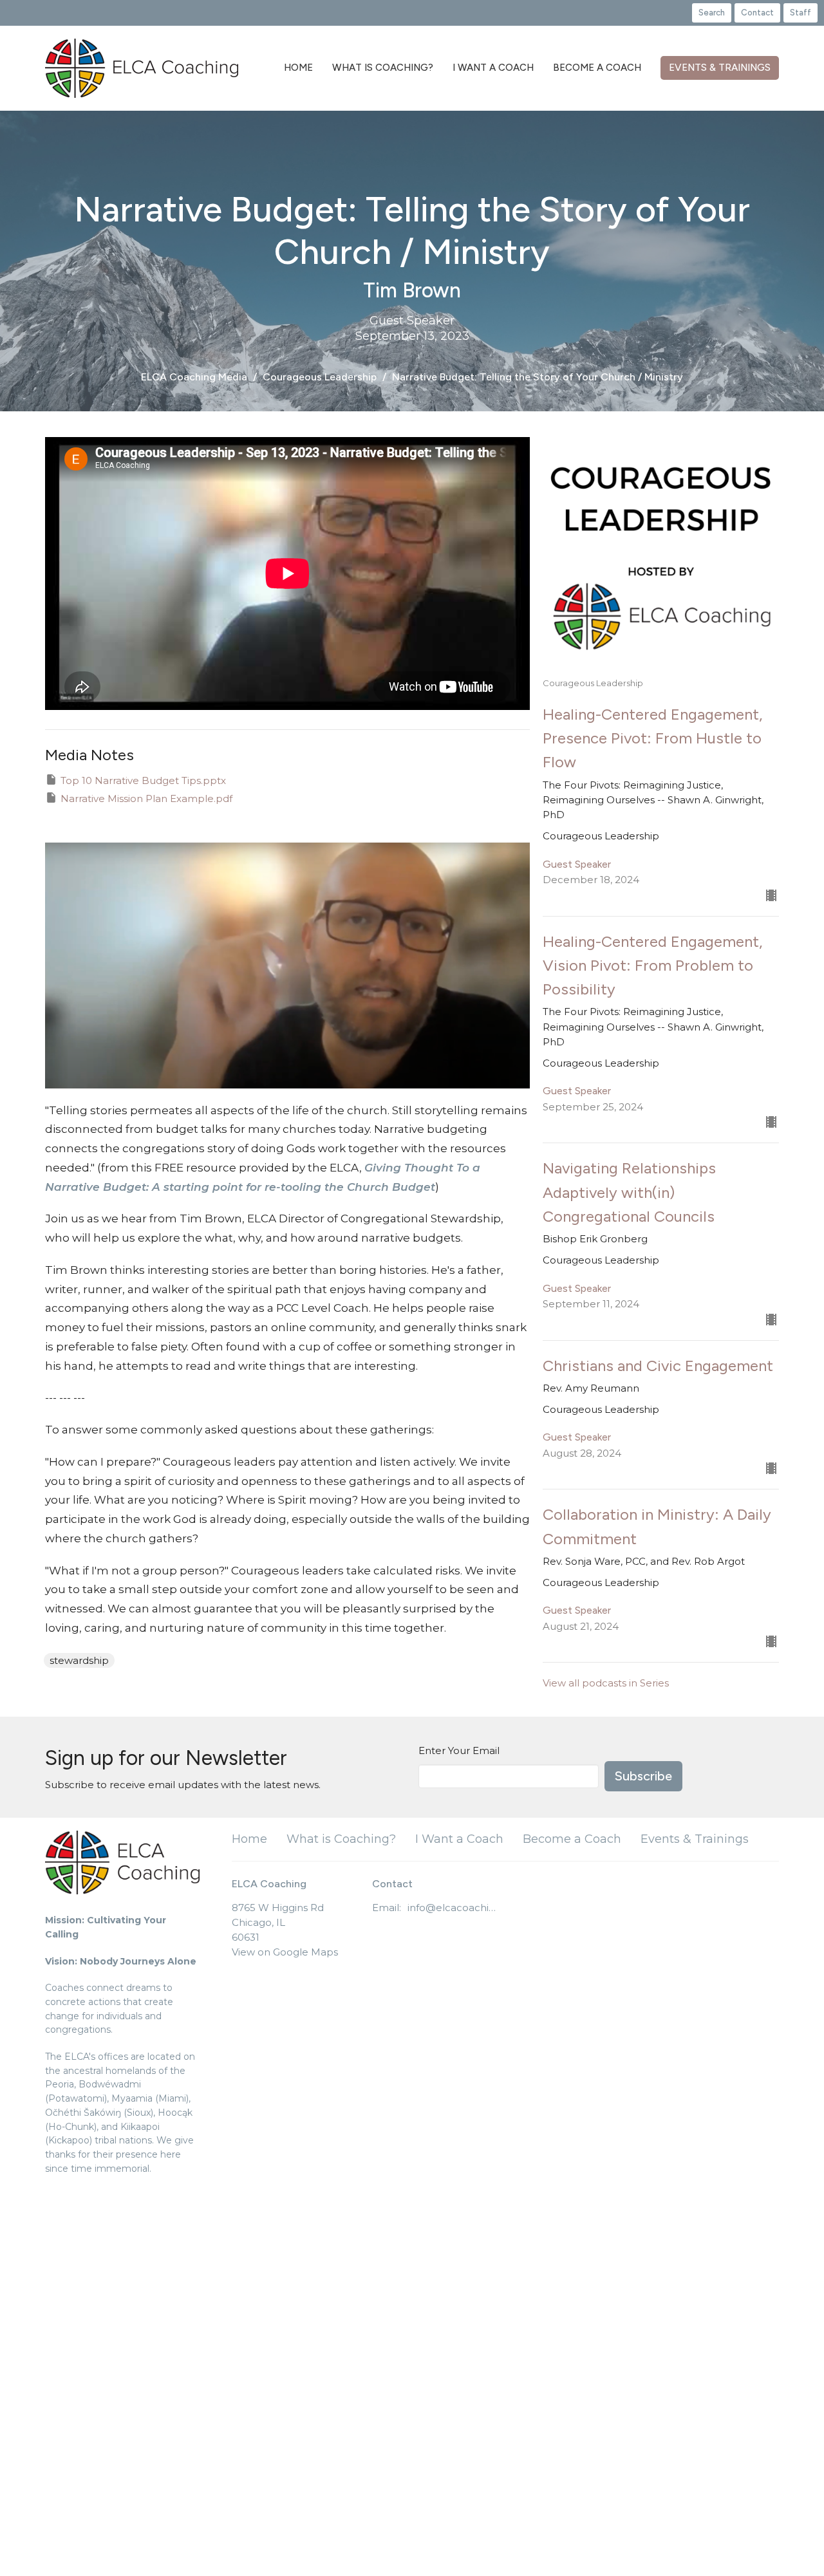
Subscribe (643, 1776)
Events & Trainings (720, 68)
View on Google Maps (285, 1952)
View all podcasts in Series (606, 1683)
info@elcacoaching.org (454, 1908)
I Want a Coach (493, 68)
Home (298, 68)
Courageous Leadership (320, 377)
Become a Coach (597, 68)
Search (712, 13)
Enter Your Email (459, 1750)
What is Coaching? (383, 68)
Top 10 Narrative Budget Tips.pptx (143, 780)
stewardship (79, 1660)
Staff (801, 13)
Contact (757, 13)
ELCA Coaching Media (194, 377)
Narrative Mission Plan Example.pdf (146, 798)
